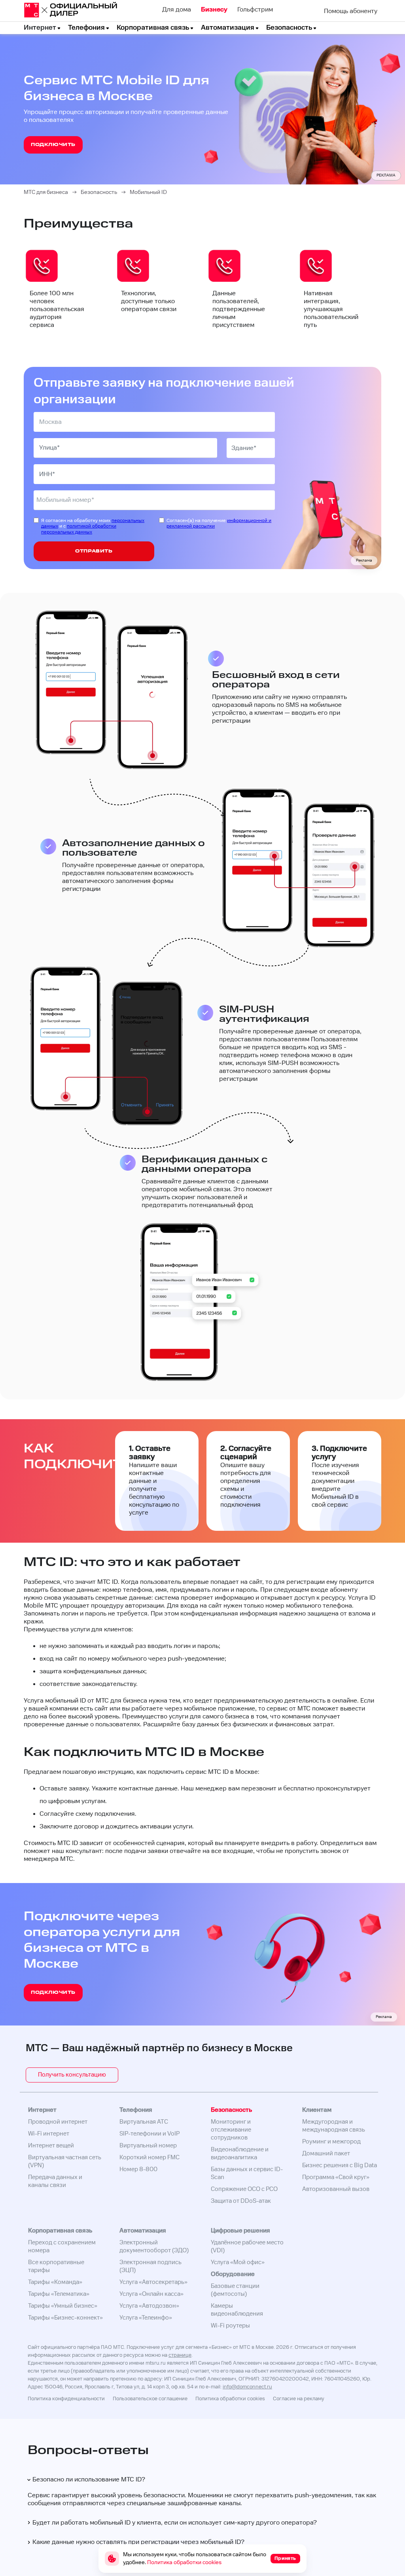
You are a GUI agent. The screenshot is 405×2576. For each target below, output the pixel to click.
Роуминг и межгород (331, 2142)
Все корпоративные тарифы (56, 2266)
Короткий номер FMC (150, 2157)
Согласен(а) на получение (219, 524)
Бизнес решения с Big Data (340, 2165)
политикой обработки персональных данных (79, 529)
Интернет (40, 28)
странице (180, 2355)
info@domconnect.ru (247, 2387)
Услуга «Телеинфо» (146, 2318)
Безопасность (289, 28)
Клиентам (317, 2110)
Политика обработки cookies (230, 2399)
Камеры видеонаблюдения (237, 2310)
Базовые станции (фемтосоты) (235, 2290)
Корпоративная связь (153, 28)
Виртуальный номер (148, 2146)
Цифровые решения (240, 2231)
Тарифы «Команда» (55, 2282)
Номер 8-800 (138, 2169)
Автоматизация (228, 28)
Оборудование (233, 2274)
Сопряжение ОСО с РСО (244, 2189)
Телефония (86, 28)
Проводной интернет (58, 2122)
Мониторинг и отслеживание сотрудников (231, 2130)
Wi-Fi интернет (49, 2134)
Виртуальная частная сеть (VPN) (65, 2161)
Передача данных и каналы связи (55, 2181)
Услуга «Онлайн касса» (151, 2294)
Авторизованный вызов (336, 2189)
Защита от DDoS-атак (241, 2201)
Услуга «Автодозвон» (149, 2306)
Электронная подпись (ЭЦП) (150, 2266)
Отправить (94, 551)
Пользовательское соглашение (150, 2399)
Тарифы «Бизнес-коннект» (65, 2318)
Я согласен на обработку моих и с (93, 527)
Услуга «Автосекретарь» (153, 2282)
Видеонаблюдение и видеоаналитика (240, 2154)
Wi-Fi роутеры (230, 2326)
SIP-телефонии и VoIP (150, 2134)
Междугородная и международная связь (334, 2126)
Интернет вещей (51, 2146)
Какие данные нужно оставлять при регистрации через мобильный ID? (138, 2542)
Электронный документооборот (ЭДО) (154, 2247)
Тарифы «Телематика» (59, 2294)
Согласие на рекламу (299, 2399)
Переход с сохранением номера (62, 2247)
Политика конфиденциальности (66, 2399)
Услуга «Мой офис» (238, 2262)
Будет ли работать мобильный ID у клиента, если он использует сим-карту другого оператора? (175, 2523)
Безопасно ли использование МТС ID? (89, 2480)
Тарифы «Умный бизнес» (63, 2306)
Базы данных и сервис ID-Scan (247, 2173)
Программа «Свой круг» (336, 2177)
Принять (285, 2558)
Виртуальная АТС (144, 2122)
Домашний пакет (326, 2154)
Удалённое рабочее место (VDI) (247, 2247)
